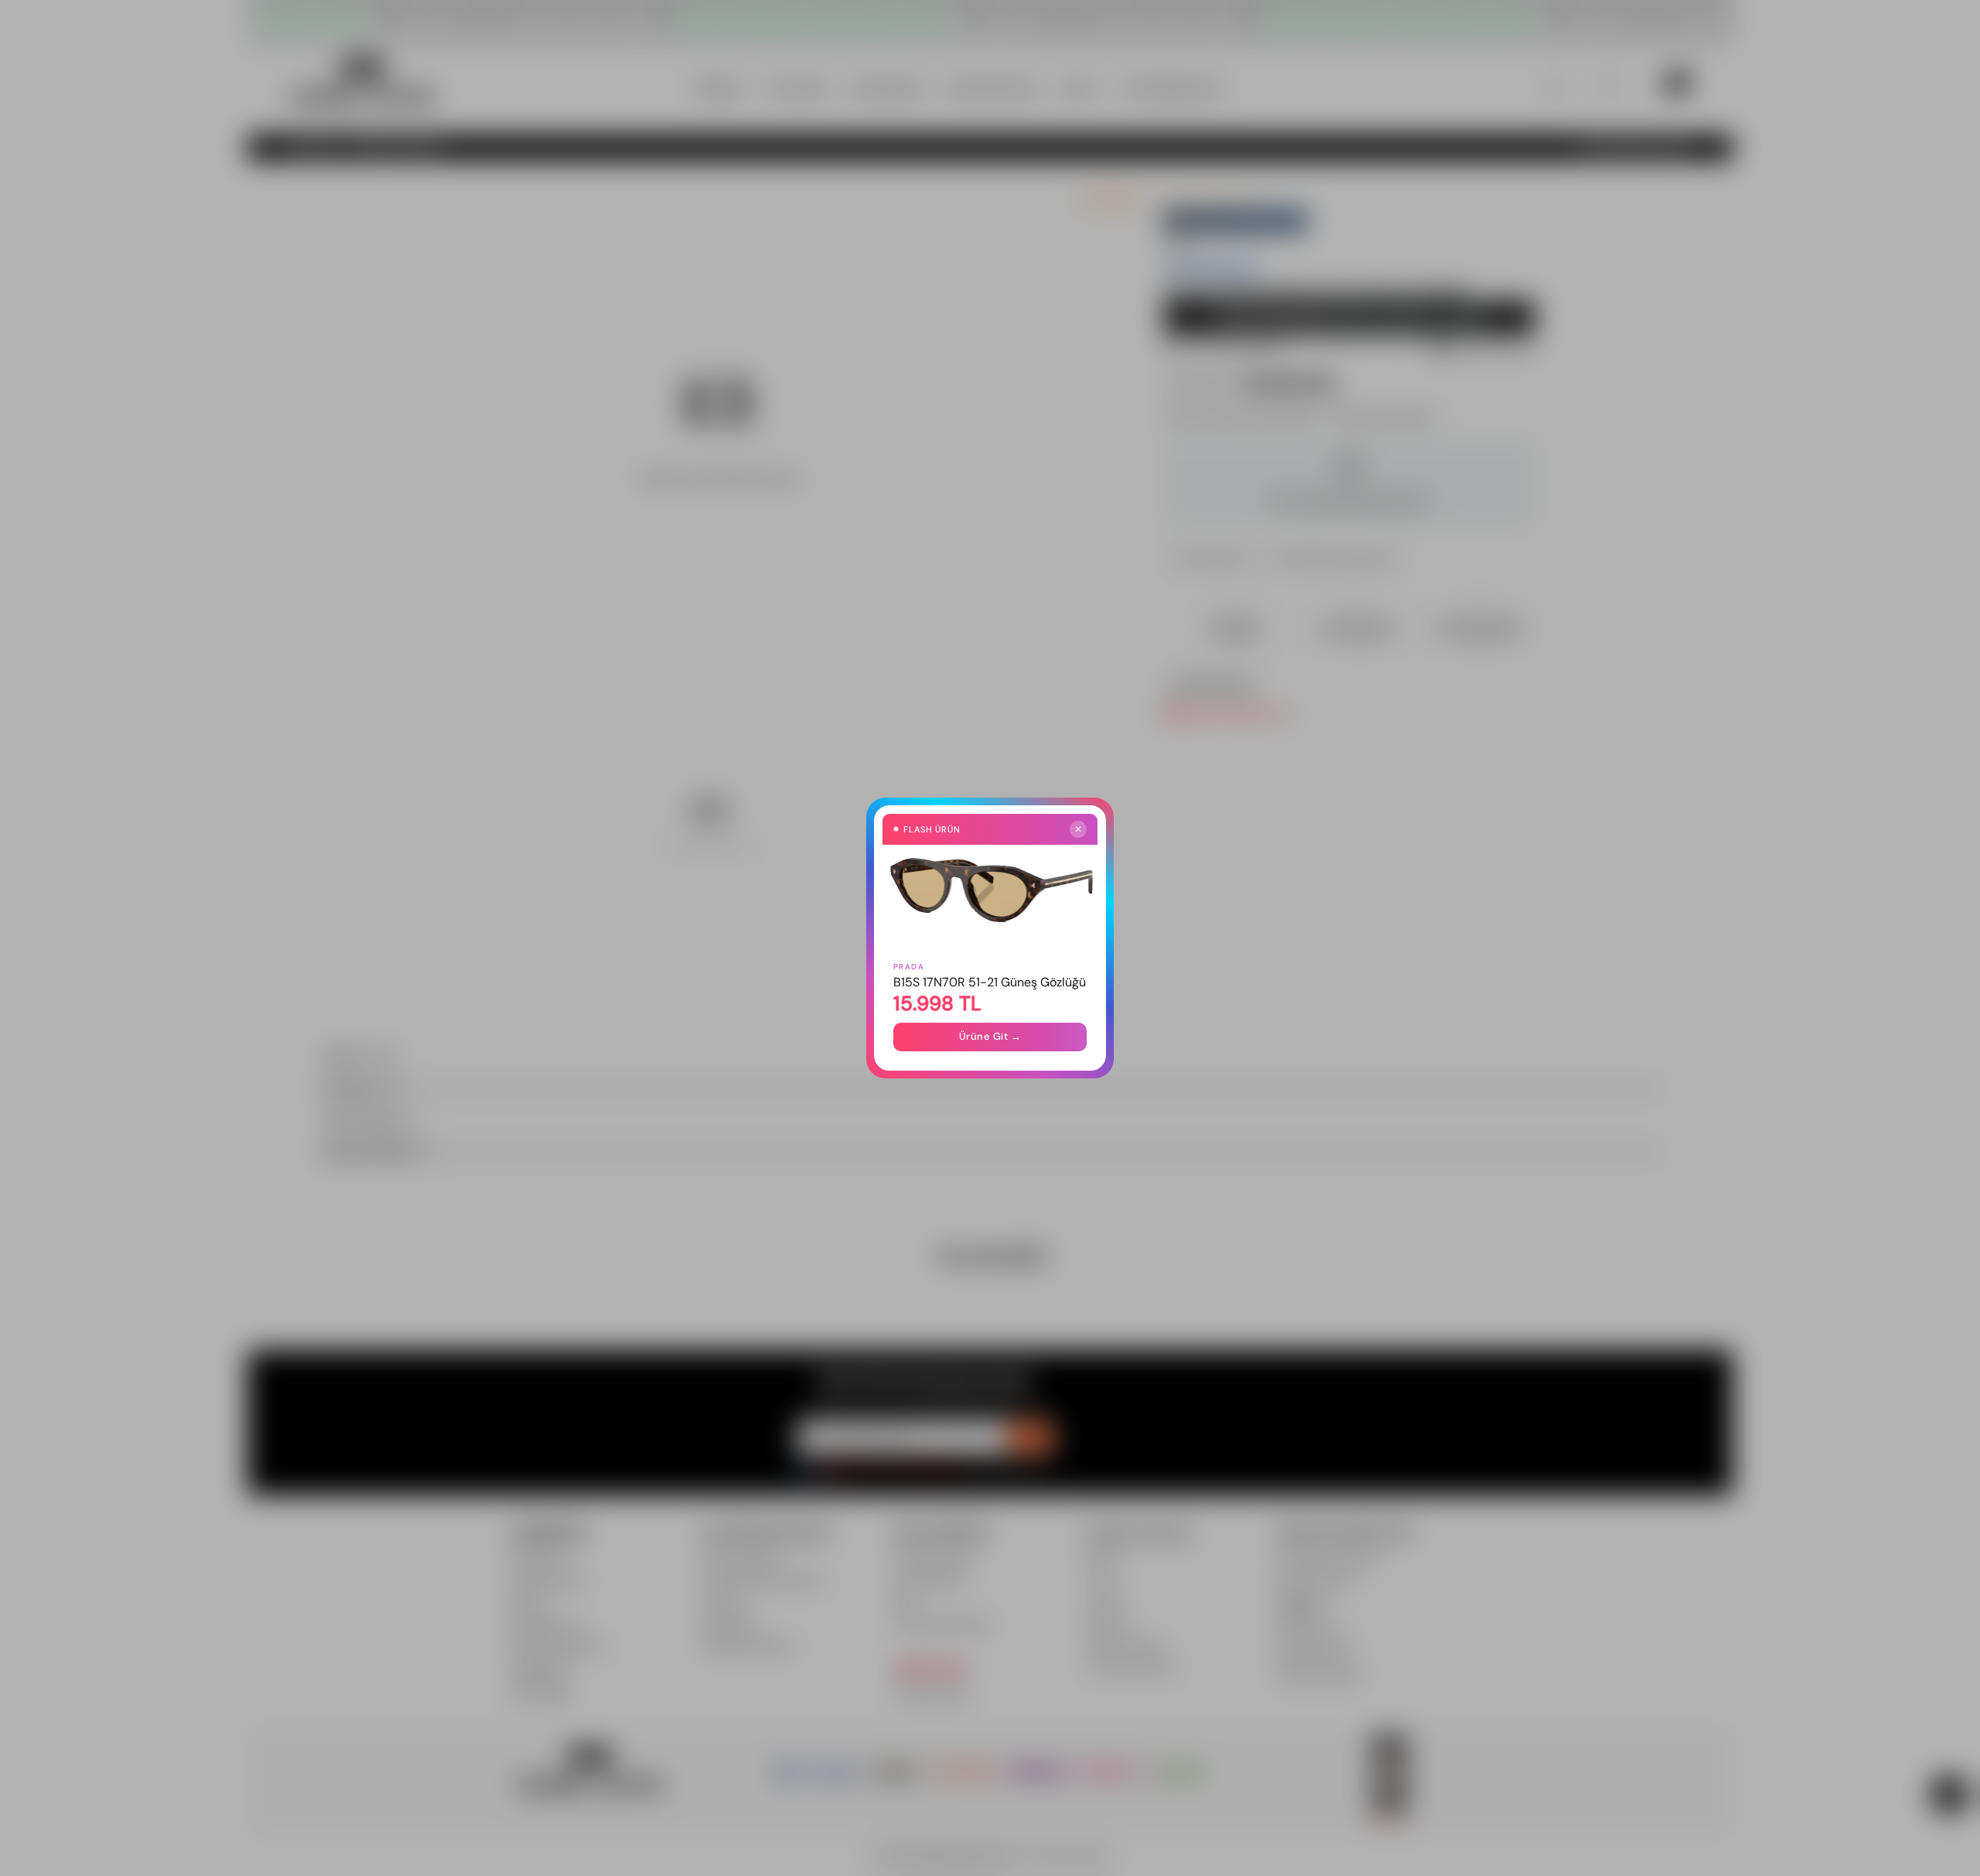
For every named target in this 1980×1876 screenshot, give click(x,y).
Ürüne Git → (990, 1036)
